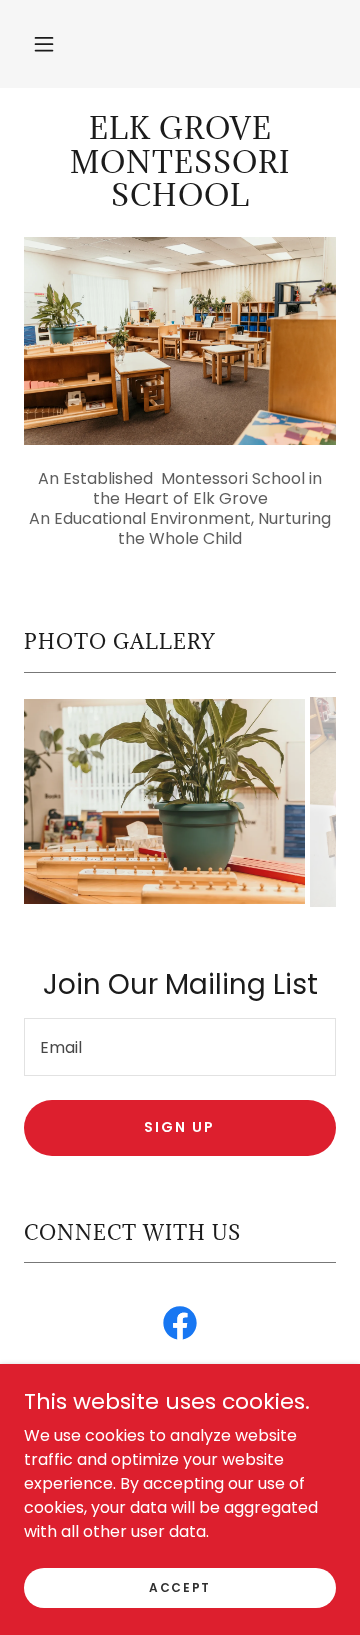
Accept (180, 1586)
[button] (44, 44)
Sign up (179, 1127)
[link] (180, 162)
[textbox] (180, 1047)
